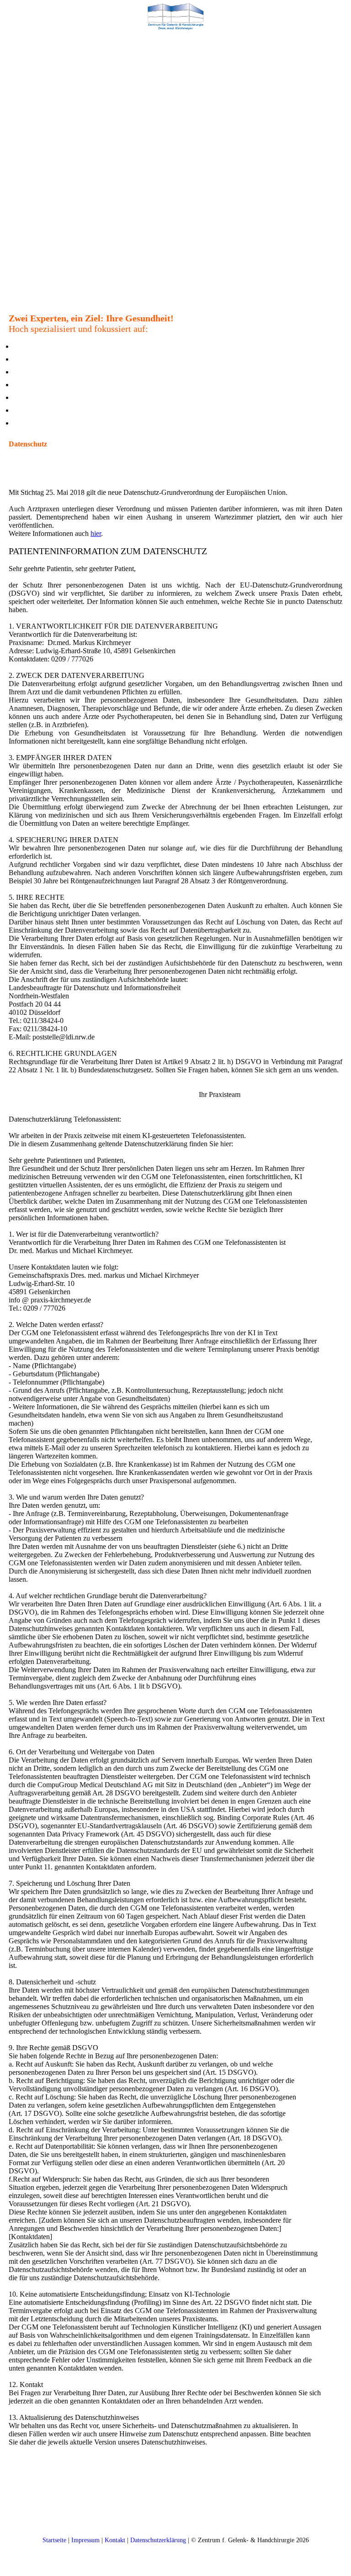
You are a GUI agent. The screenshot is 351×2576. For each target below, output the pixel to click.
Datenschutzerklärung (158, 2540)
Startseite (54, 2540)
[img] (175, 16)
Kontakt (115, 2540)
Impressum (85, 2540)
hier (96, 533)
